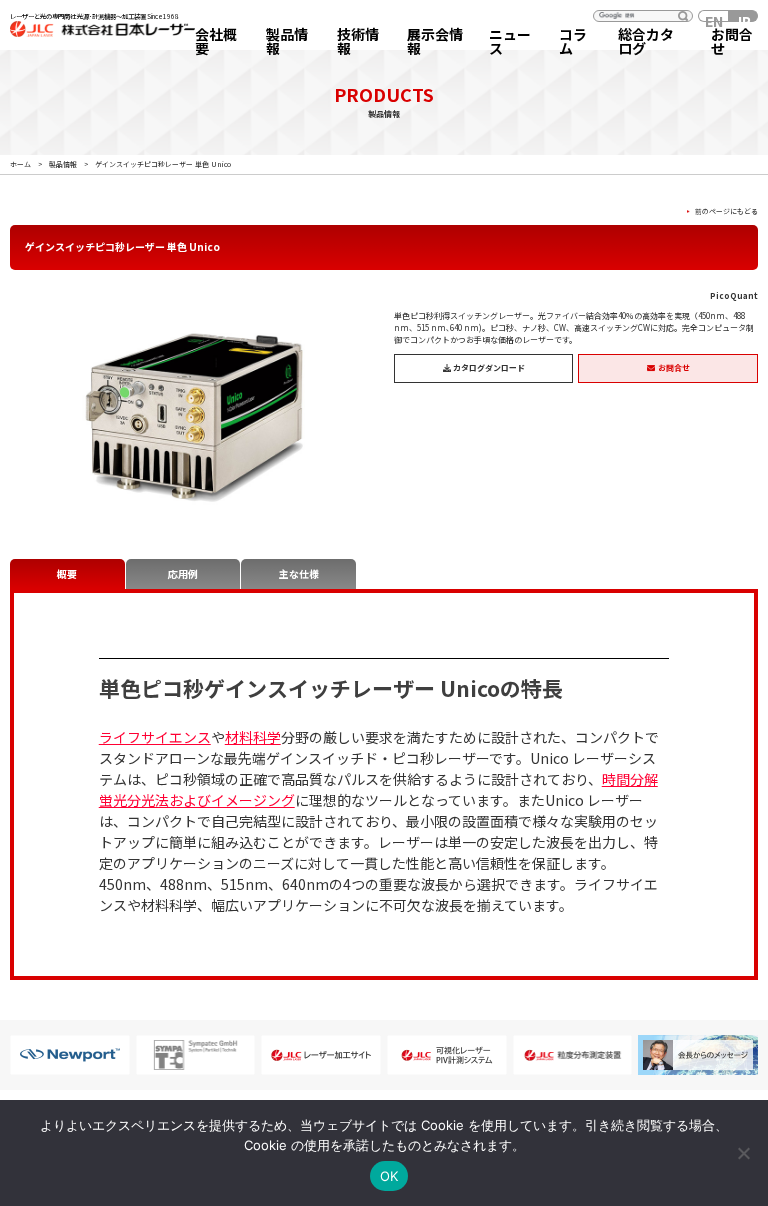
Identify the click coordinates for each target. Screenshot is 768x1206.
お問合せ (732, 41)
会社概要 (216, 41)
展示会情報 (435, 41)
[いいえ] (743, 1153)
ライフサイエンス (155, 737)
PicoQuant (734, 295)
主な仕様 (299, 573)
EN (714, 16)
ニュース (510, 41)
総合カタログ (646, 41)
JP (742, 16)
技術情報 (358, 41)
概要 (67, 573)
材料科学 (253, 737)
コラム (573, 41)
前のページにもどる (726, 211)
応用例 (183, 573)
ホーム (20, 164)
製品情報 (287, 41)
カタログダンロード (489, 367)
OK (389, 1176)
